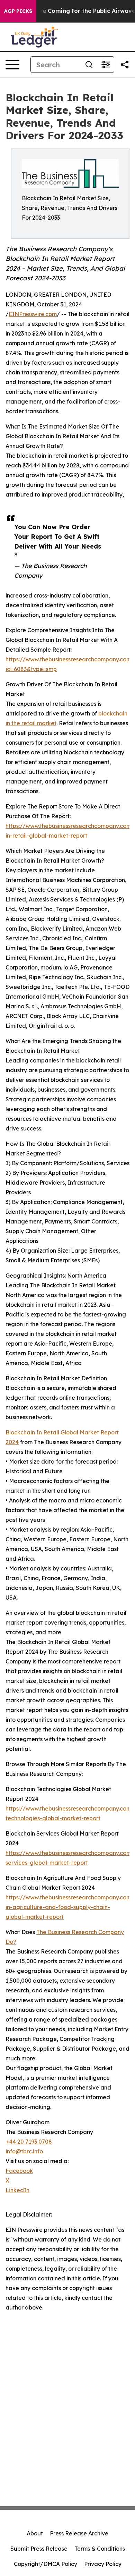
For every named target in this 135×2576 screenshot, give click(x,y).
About (35, 2533)
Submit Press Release (39, 2549)
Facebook (19, 2171)
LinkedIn (17, 2190)
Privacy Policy (103, 2564)
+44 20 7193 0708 (29, 2142)
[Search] (89, 65)
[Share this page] (125, 65)
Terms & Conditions (100, 2549)
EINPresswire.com (33, 314)
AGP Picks (18, 11)
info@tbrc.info (24, 2151)
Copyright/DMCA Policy (46, 2564)
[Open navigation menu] (12, 65)
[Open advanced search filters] (106, 65)
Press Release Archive (79, 2533)
